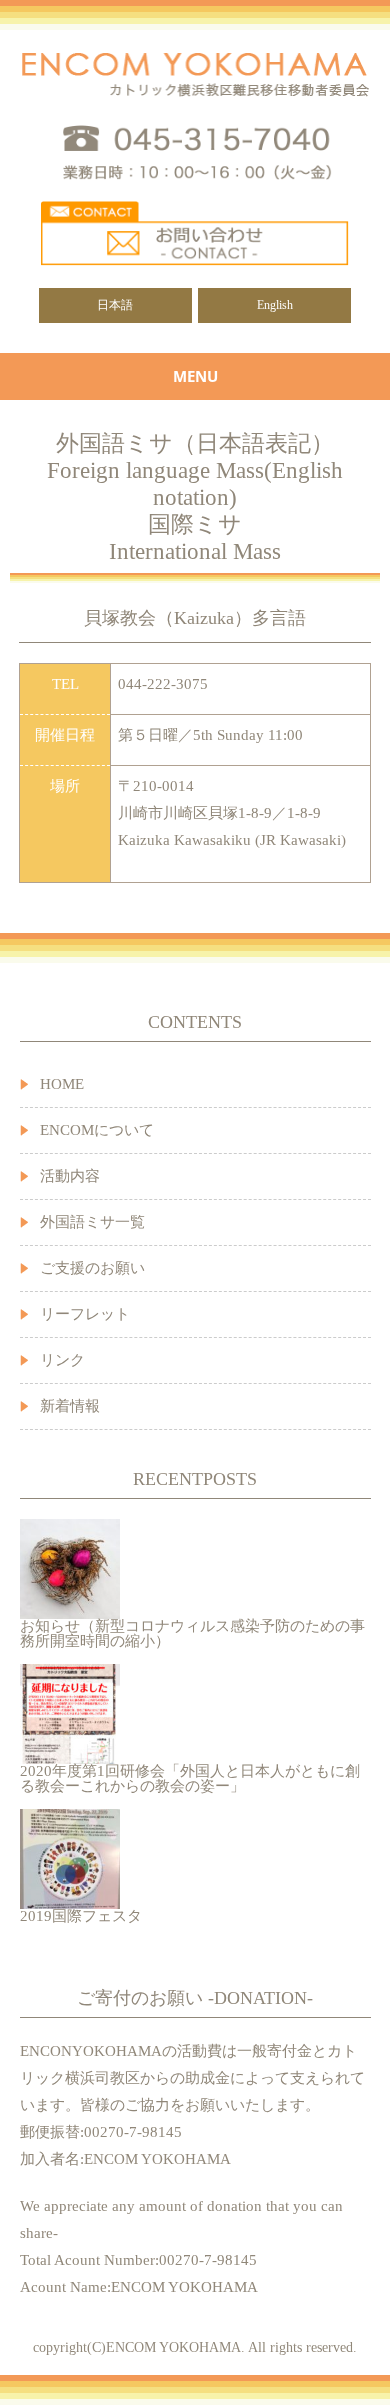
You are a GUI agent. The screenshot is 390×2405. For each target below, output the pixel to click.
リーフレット (85, 1314)
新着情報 (70, 1406)
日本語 (115, 305)
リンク (62, 1360)
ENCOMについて (97, 1130)
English (275, 305)
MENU (195, 376)
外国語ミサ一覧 (92, 1222)
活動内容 (70, 1176)
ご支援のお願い (92, 1268)
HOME (62, 1084)
